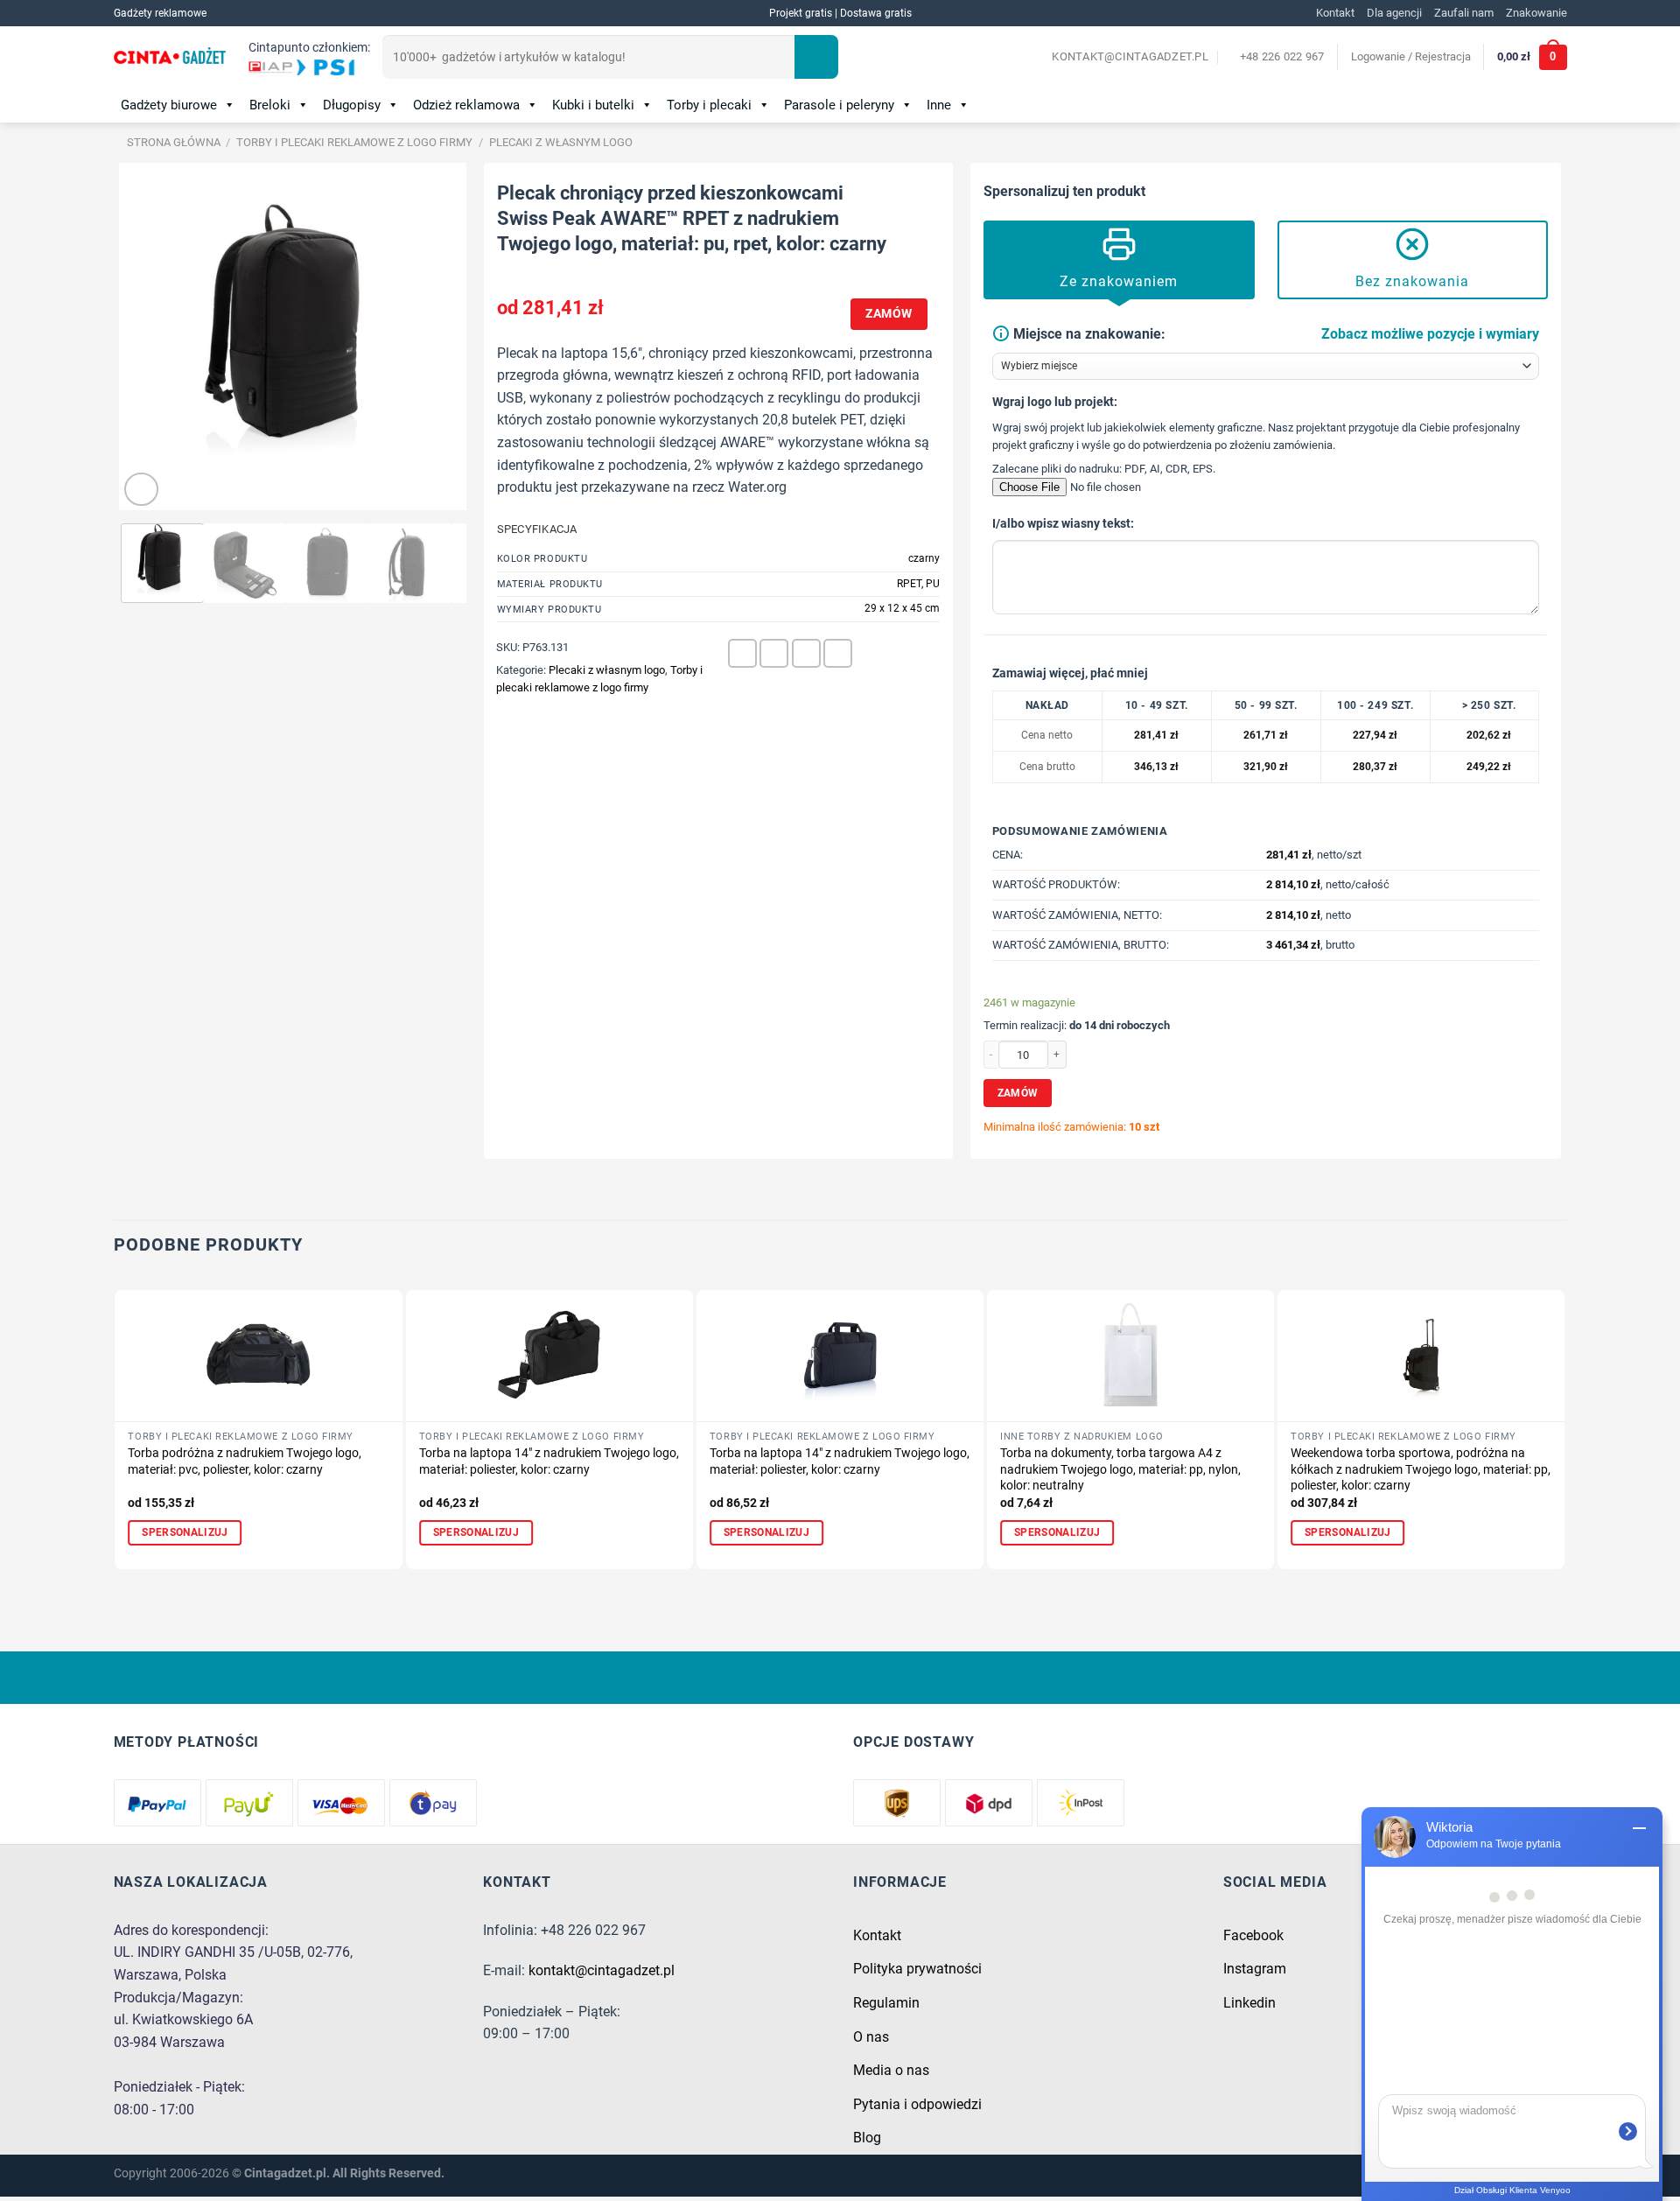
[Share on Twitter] (774, 653)
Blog (867, 2138)
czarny (924, 558)
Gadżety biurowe (169, 105)
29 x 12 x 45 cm (902, 608)
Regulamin (886, 2003)
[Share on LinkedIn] (838, 653)
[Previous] (148, 337)
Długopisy (352, 105)
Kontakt (1335, 13)
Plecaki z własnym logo (561, 142)
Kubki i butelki (593, 105)
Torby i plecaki (709, 105)
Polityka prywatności (917, 1969)
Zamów (889, 313)
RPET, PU (918, 584)
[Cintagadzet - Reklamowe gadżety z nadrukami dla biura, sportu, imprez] (170, 58)
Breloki (270, 105)
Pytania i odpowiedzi (917, 2104)
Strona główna (174, 142)
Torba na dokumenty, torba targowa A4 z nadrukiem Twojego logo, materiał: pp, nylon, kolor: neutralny (1120, 1469)
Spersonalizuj (185, 1532)
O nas (871, 2037)
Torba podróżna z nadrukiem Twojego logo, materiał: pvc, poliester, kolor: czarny (245, 1461)
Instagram (1255, 1969)
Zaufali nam (1464, 13)
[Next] (437, 337)
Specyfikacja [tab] (537, 529)
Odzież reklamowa (466, 105)
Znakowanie (1536, 13)
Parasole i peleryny (839, 105)
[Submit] (816, 57)
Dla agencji (1394, 13)
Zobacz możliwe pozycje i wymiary (1430, 334)
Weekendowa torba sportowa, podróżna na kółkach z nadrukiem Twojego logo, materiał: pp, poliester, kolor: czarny (1421, 1469)
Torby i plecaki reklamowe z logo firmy (354, 142)
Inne (939, 105)
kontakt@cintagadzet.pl (602, 1970)
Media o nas (891, 2070)
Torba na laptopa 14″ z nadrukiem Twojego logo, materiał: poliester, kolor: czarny (549, 1461)
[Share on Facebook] (742, 653)
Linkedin (1249, 2003)
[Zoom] (141, 490)
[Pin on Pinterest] (806, 653)
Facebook (1253, 1935)
